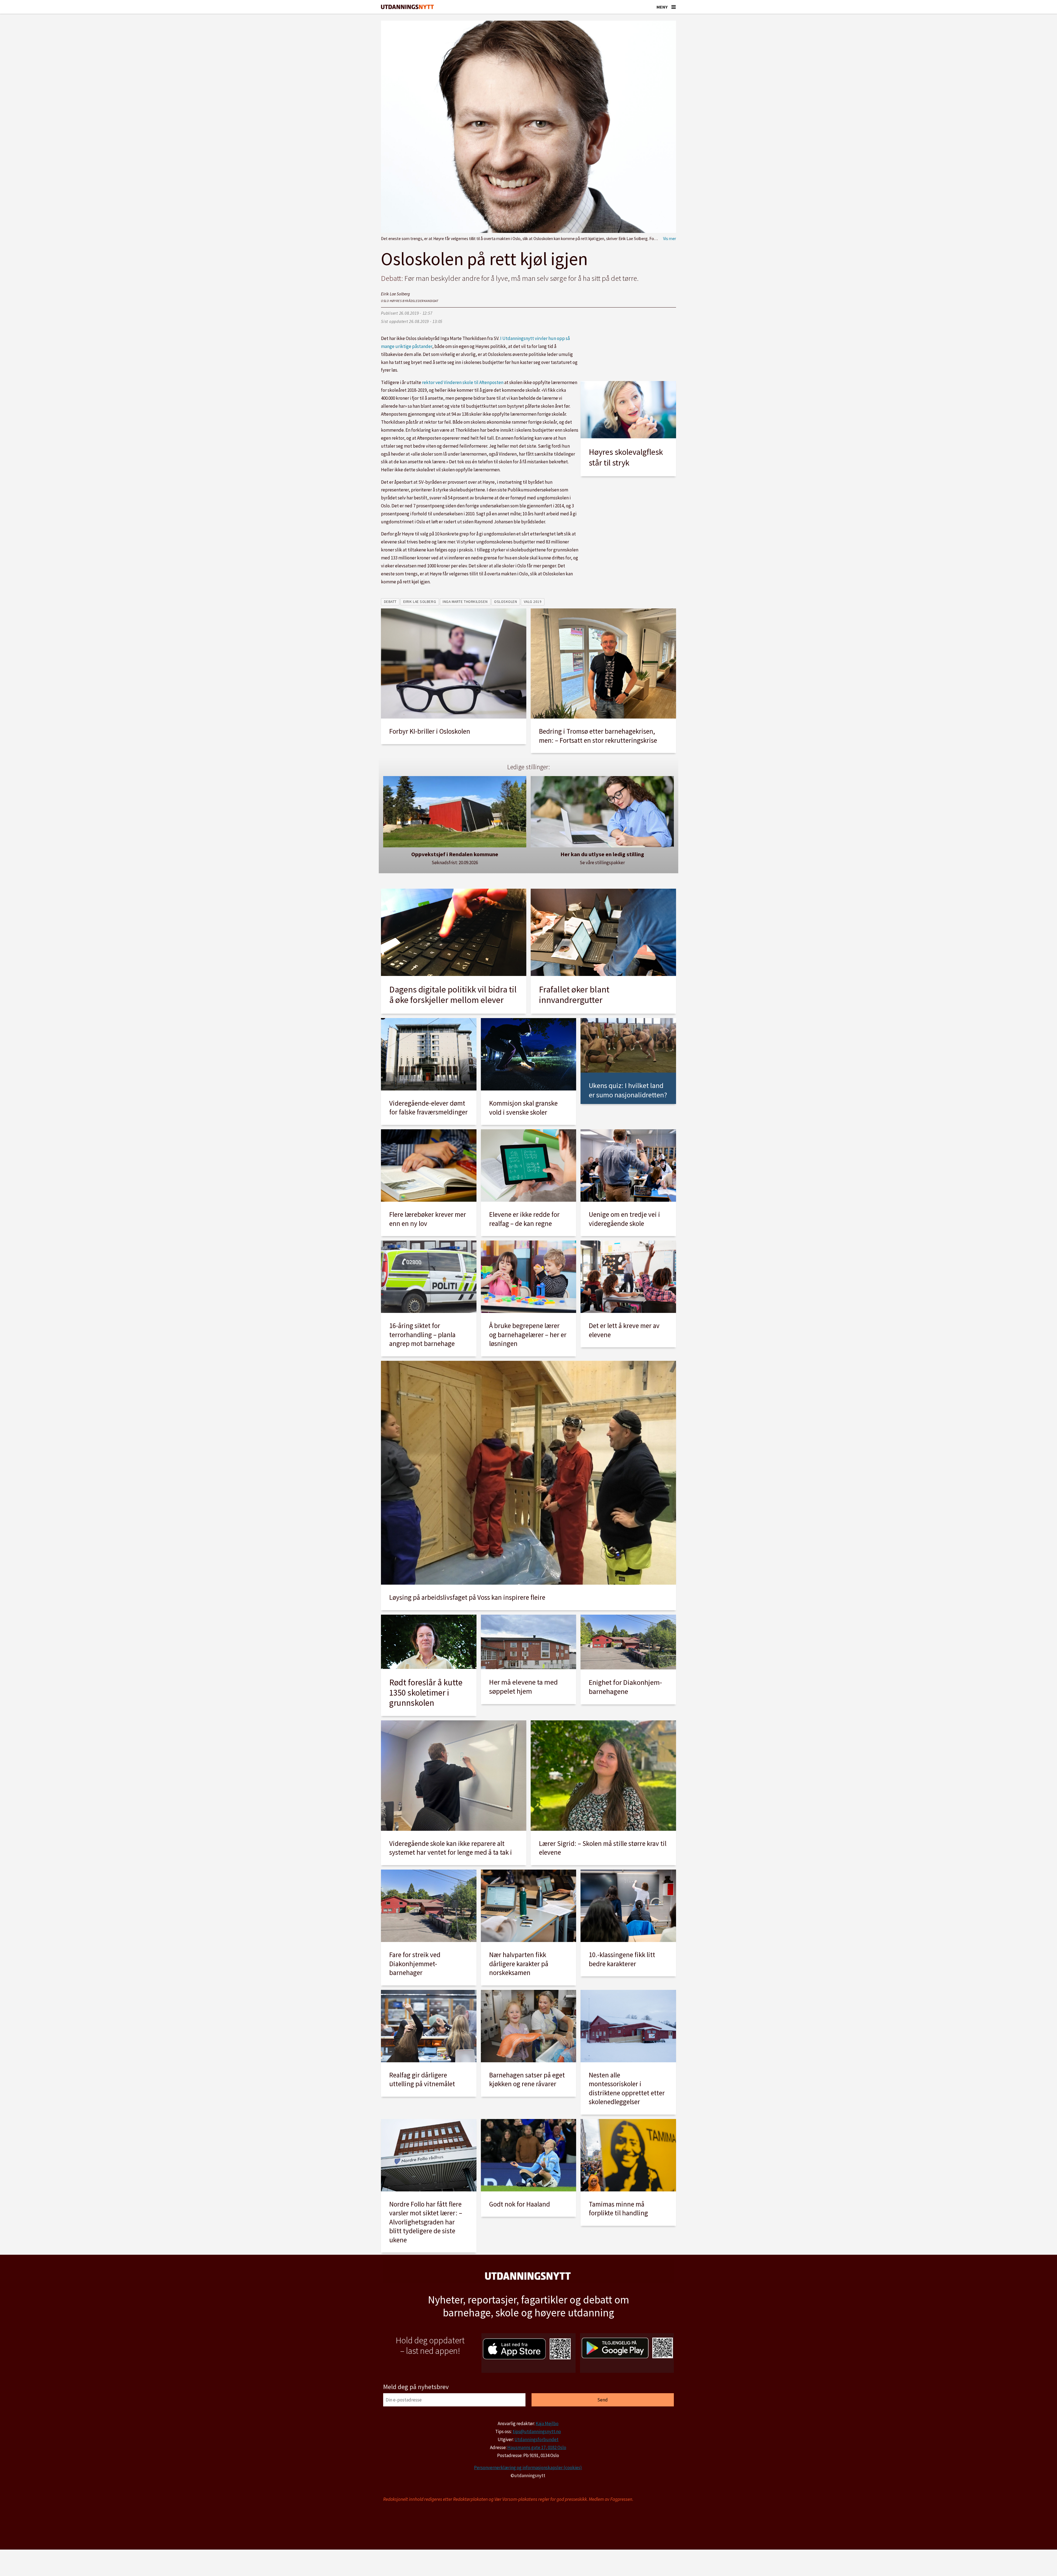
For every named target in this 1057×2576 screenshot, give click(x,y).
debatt (390, 602)
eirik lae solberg (420, 602)
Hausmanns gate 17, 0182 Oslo (537, 2447)
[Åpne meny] (674, 7)
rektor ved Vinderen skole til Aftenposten (463, 382)
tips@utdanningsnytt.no (537, 2431)
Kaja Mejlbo (547, 2423)
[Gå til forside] (407, 7)
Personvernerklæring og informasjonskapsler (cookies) (528, 2468)
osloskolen (506, 602)
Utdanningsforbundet (536, 2439)
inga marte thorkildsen (465, 602)
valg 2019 (533, 602)
